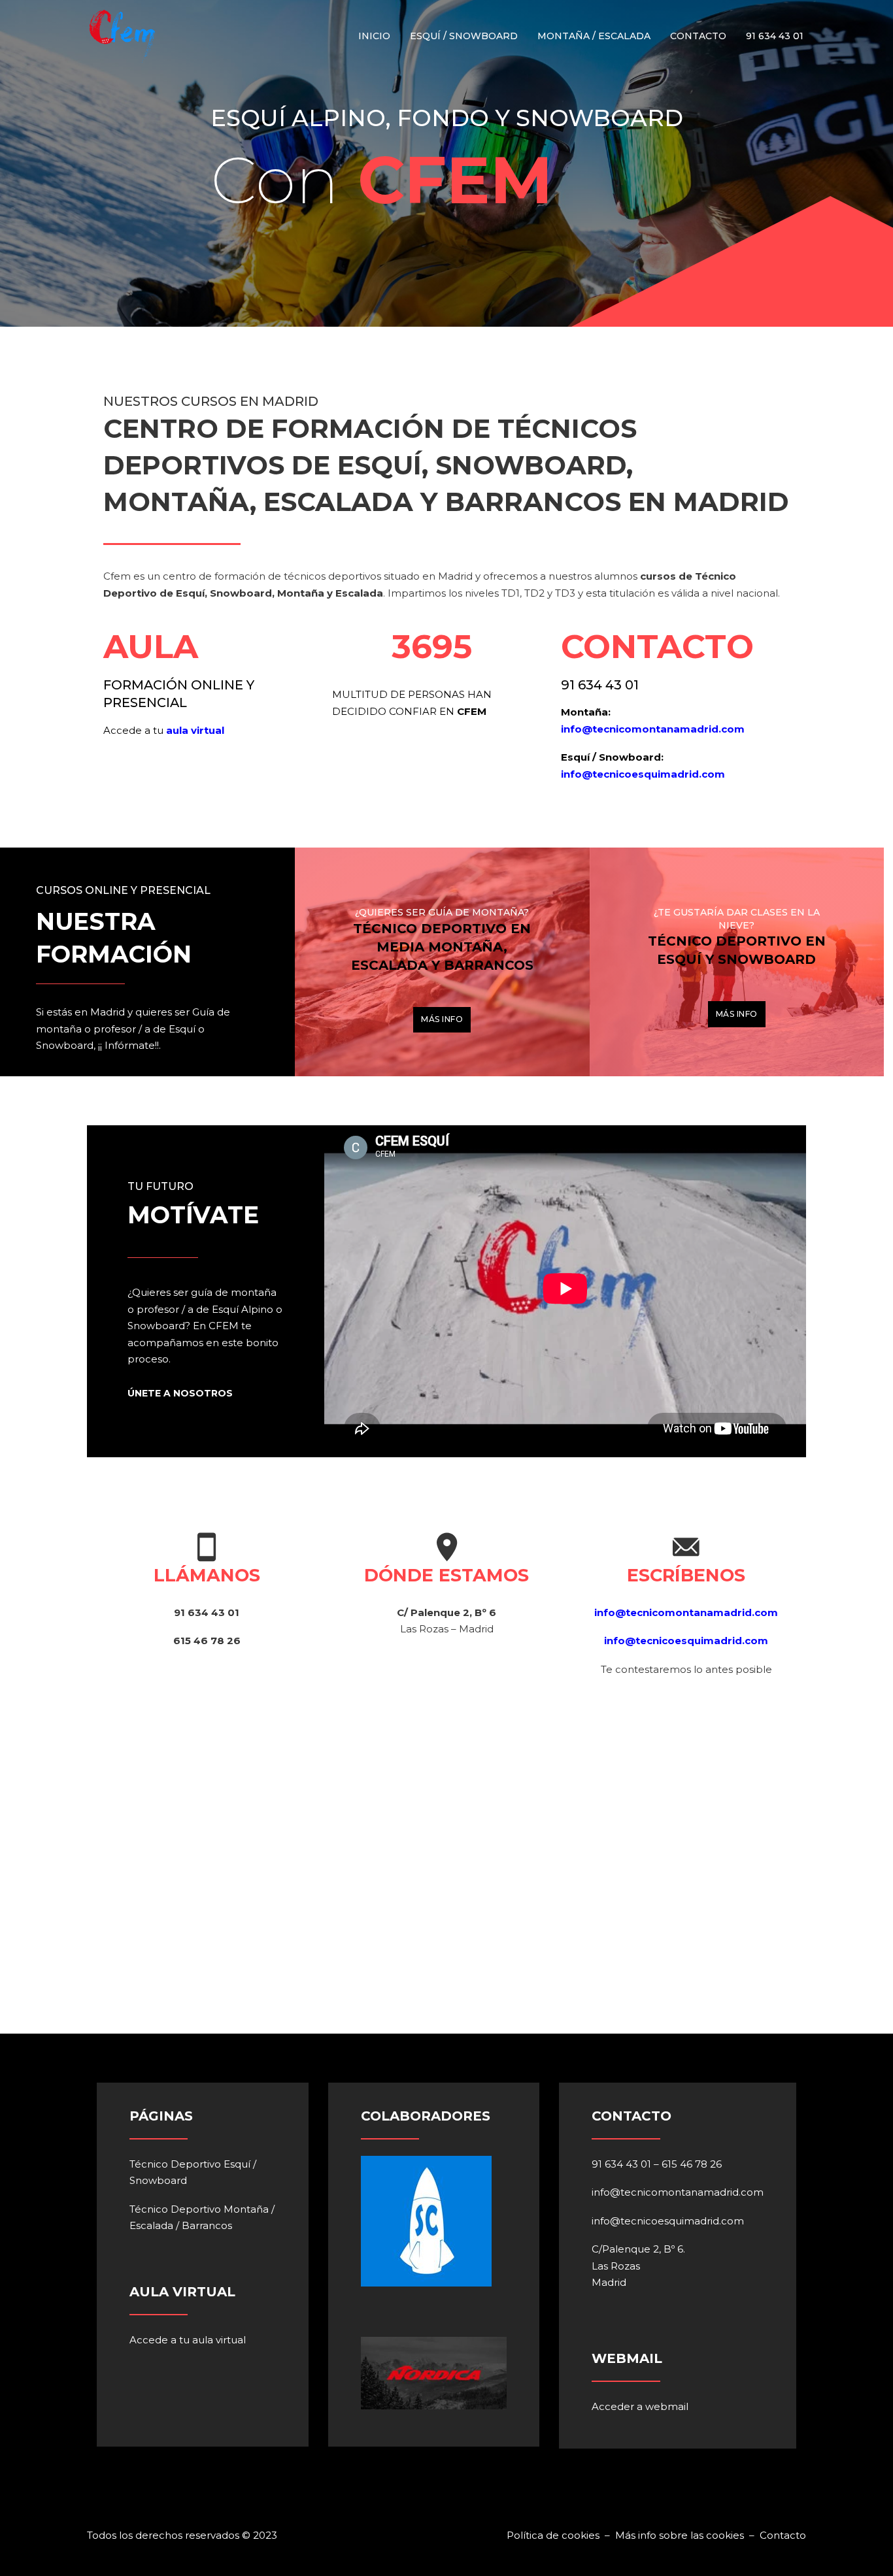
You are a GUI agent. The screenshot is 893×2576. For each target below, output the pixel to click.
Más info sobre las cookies (680, 2535)
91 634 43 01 (775, 36)
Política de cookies (554, 2535)
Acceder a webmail (640, 2406)
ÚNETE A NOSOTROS (180, 1393)
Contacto (698, 36)
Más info (442, 1019)
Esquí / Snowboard (464, 36)
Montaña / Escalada (594, 36)
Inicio (374, 36)
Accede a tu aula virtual (188, 2340)
